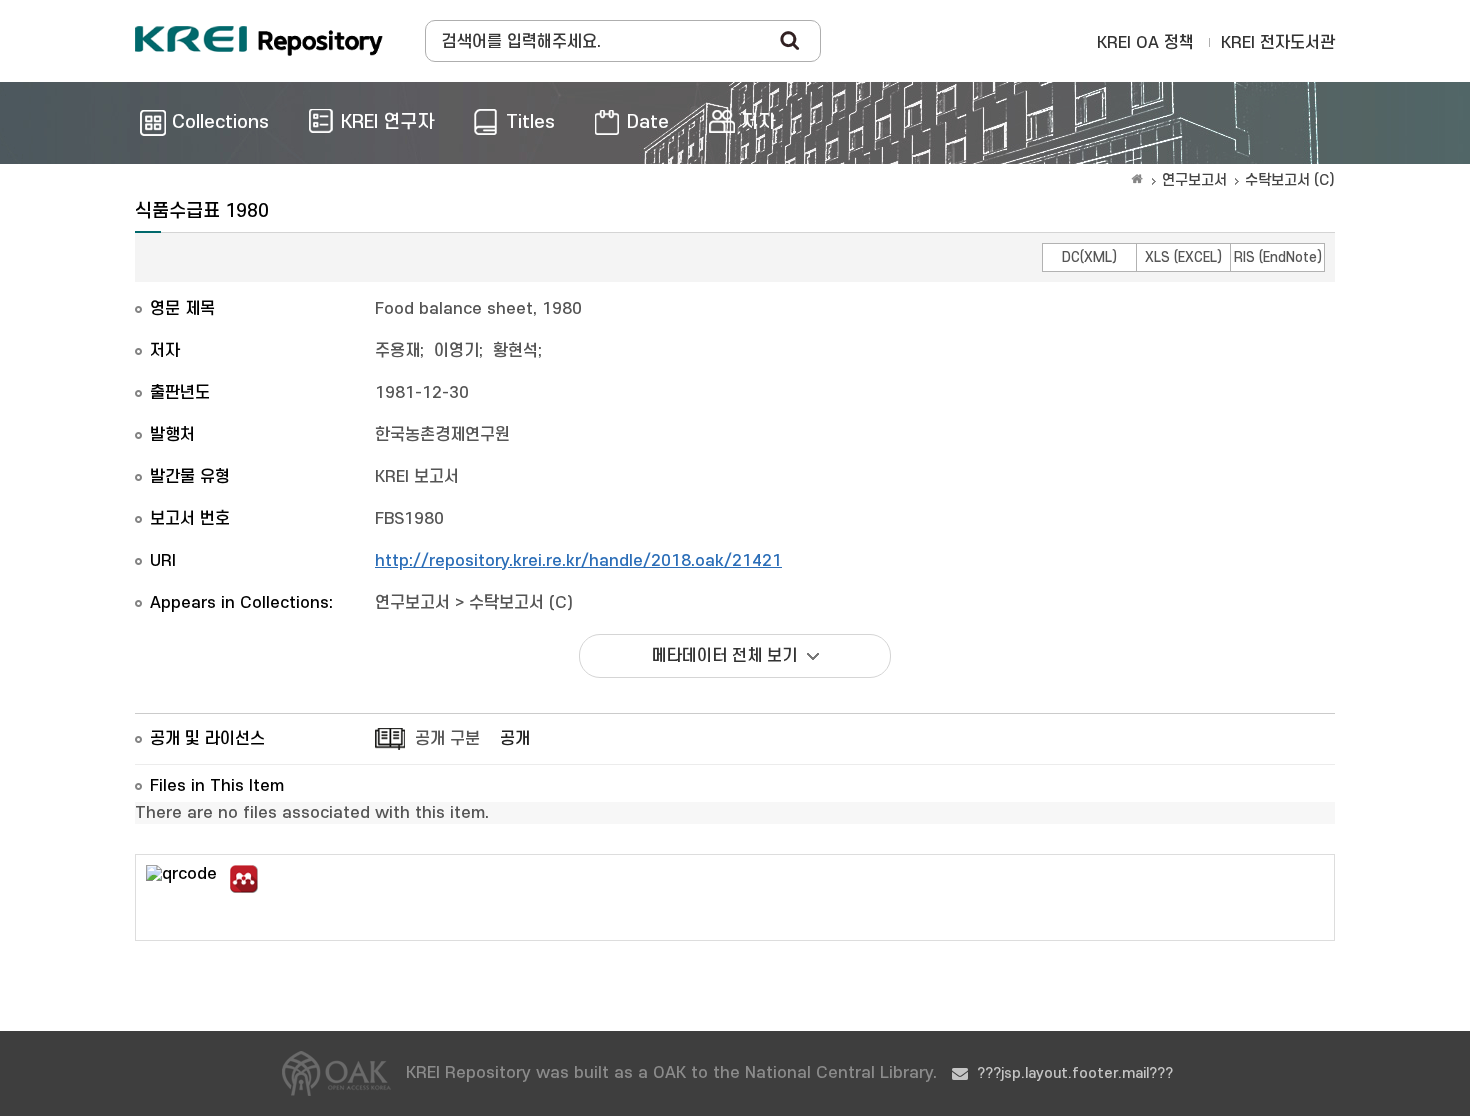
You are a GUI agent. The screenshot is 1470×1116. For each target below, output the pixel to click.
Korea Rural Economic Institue (259, 41)
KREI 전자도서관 (1278, 43)
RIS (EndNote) (1278, 257)
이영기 (456, 351)
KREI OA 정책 (1145, 43)
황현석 (515, 351)
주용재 (397, 351)
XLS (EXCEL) (1183, 257)
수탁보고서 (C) (1290, 180)
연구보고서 (1194, 180)
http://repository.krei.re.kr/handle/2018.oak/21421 (578, 561)
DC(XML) (1089, 257)
